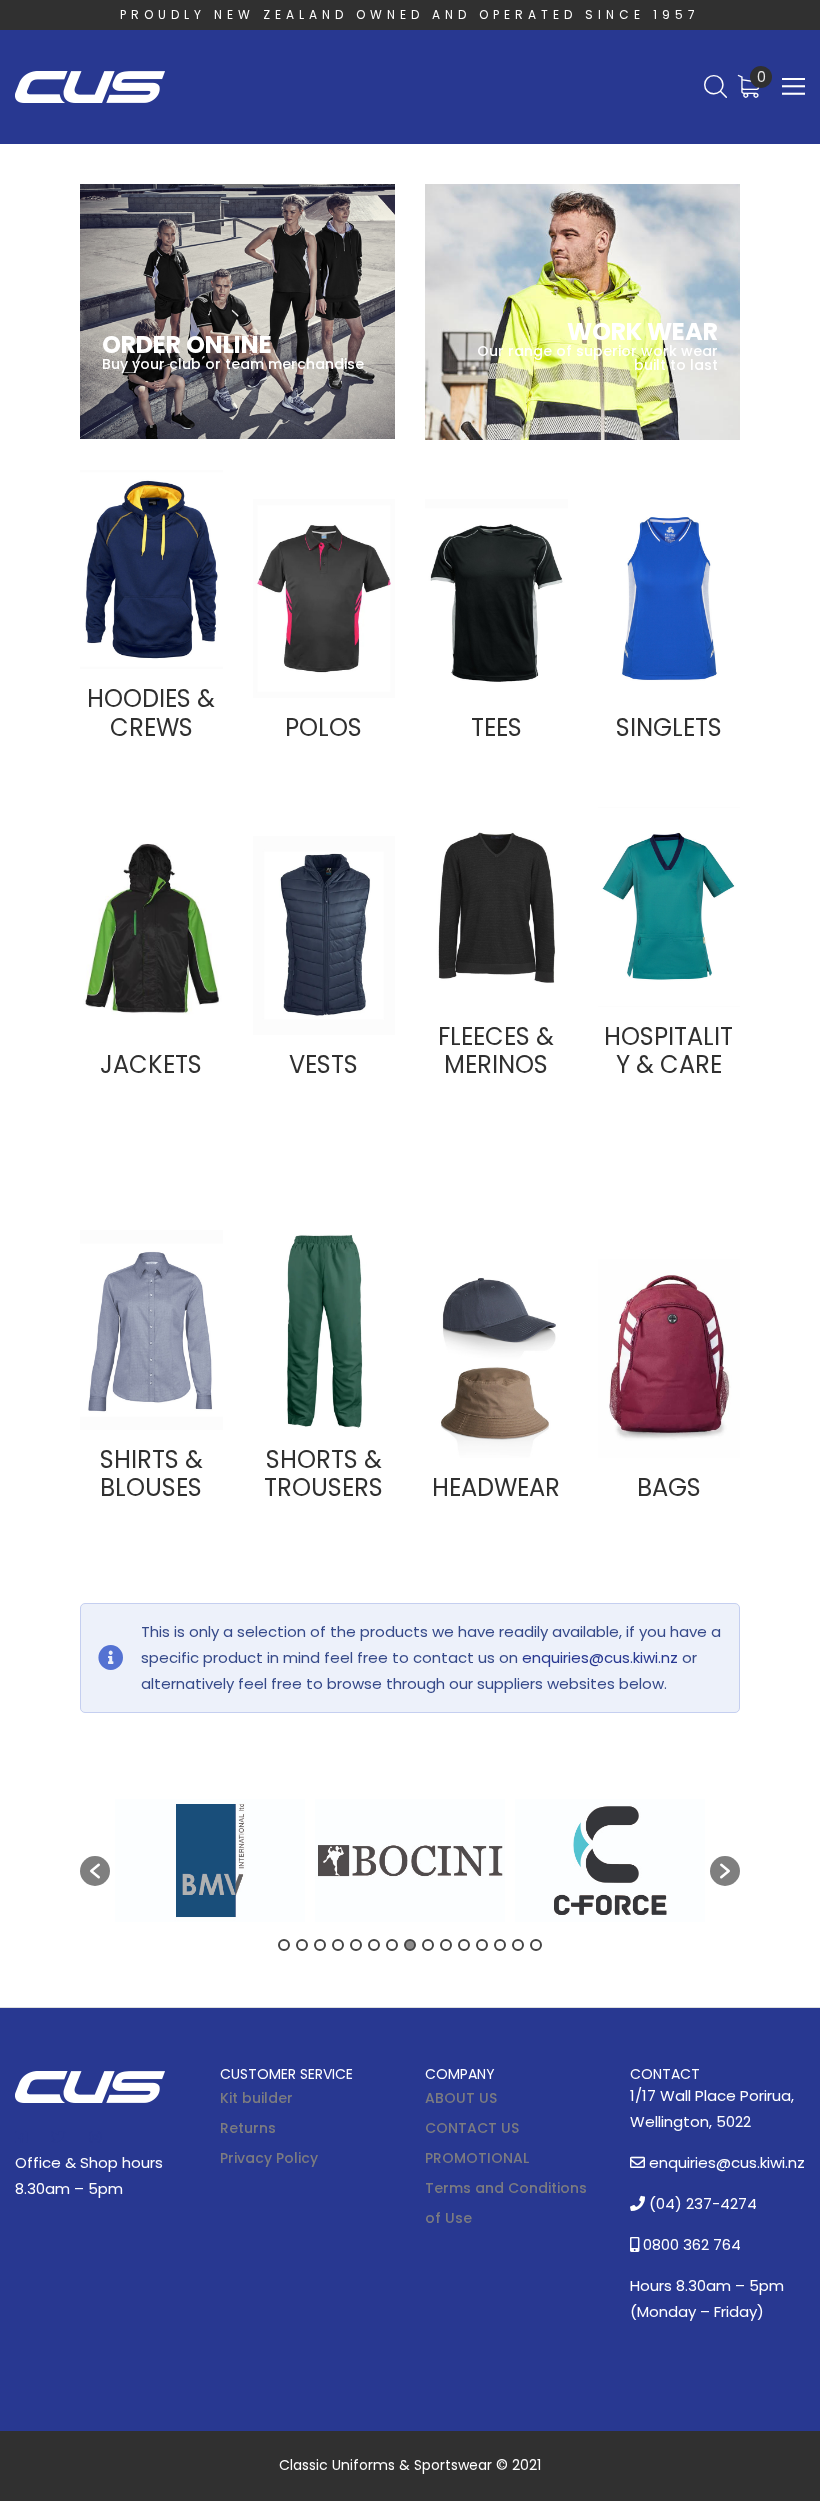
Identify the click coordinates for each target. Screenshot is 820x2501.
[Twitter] (58, 2137)
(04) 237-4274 (701, 2203)
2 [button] (302, 1945)
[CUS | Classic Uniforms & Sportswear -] (90, 87)
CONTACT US (472, 2128)
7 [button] (392, 1945)
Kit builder (256, 2098)
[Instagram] (95, 2137)
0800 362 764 (690, 2244)
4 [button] (338, 1945)
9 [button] (428, 1945)
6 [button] (374, 1945)
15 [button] (536, 1945)
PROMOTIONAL (477, 2158)
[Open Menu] (793, 87)
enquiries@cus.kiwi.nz (600, 1657)
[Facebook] (21, 2137)
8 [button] (410, 1945)
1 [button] (284, 1945)
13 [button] (500, 1945)
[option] (210, 1861)
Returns (248, 2128)
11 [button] (464, 1945)
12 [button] (482, 1945)
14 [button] (518, 1945)
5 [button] (356, 1945)
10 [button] (446, 1945)
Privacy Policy (269, 2158)
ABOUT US (461, 2098)
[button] (95, 1871)
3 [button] (320, 1945)
